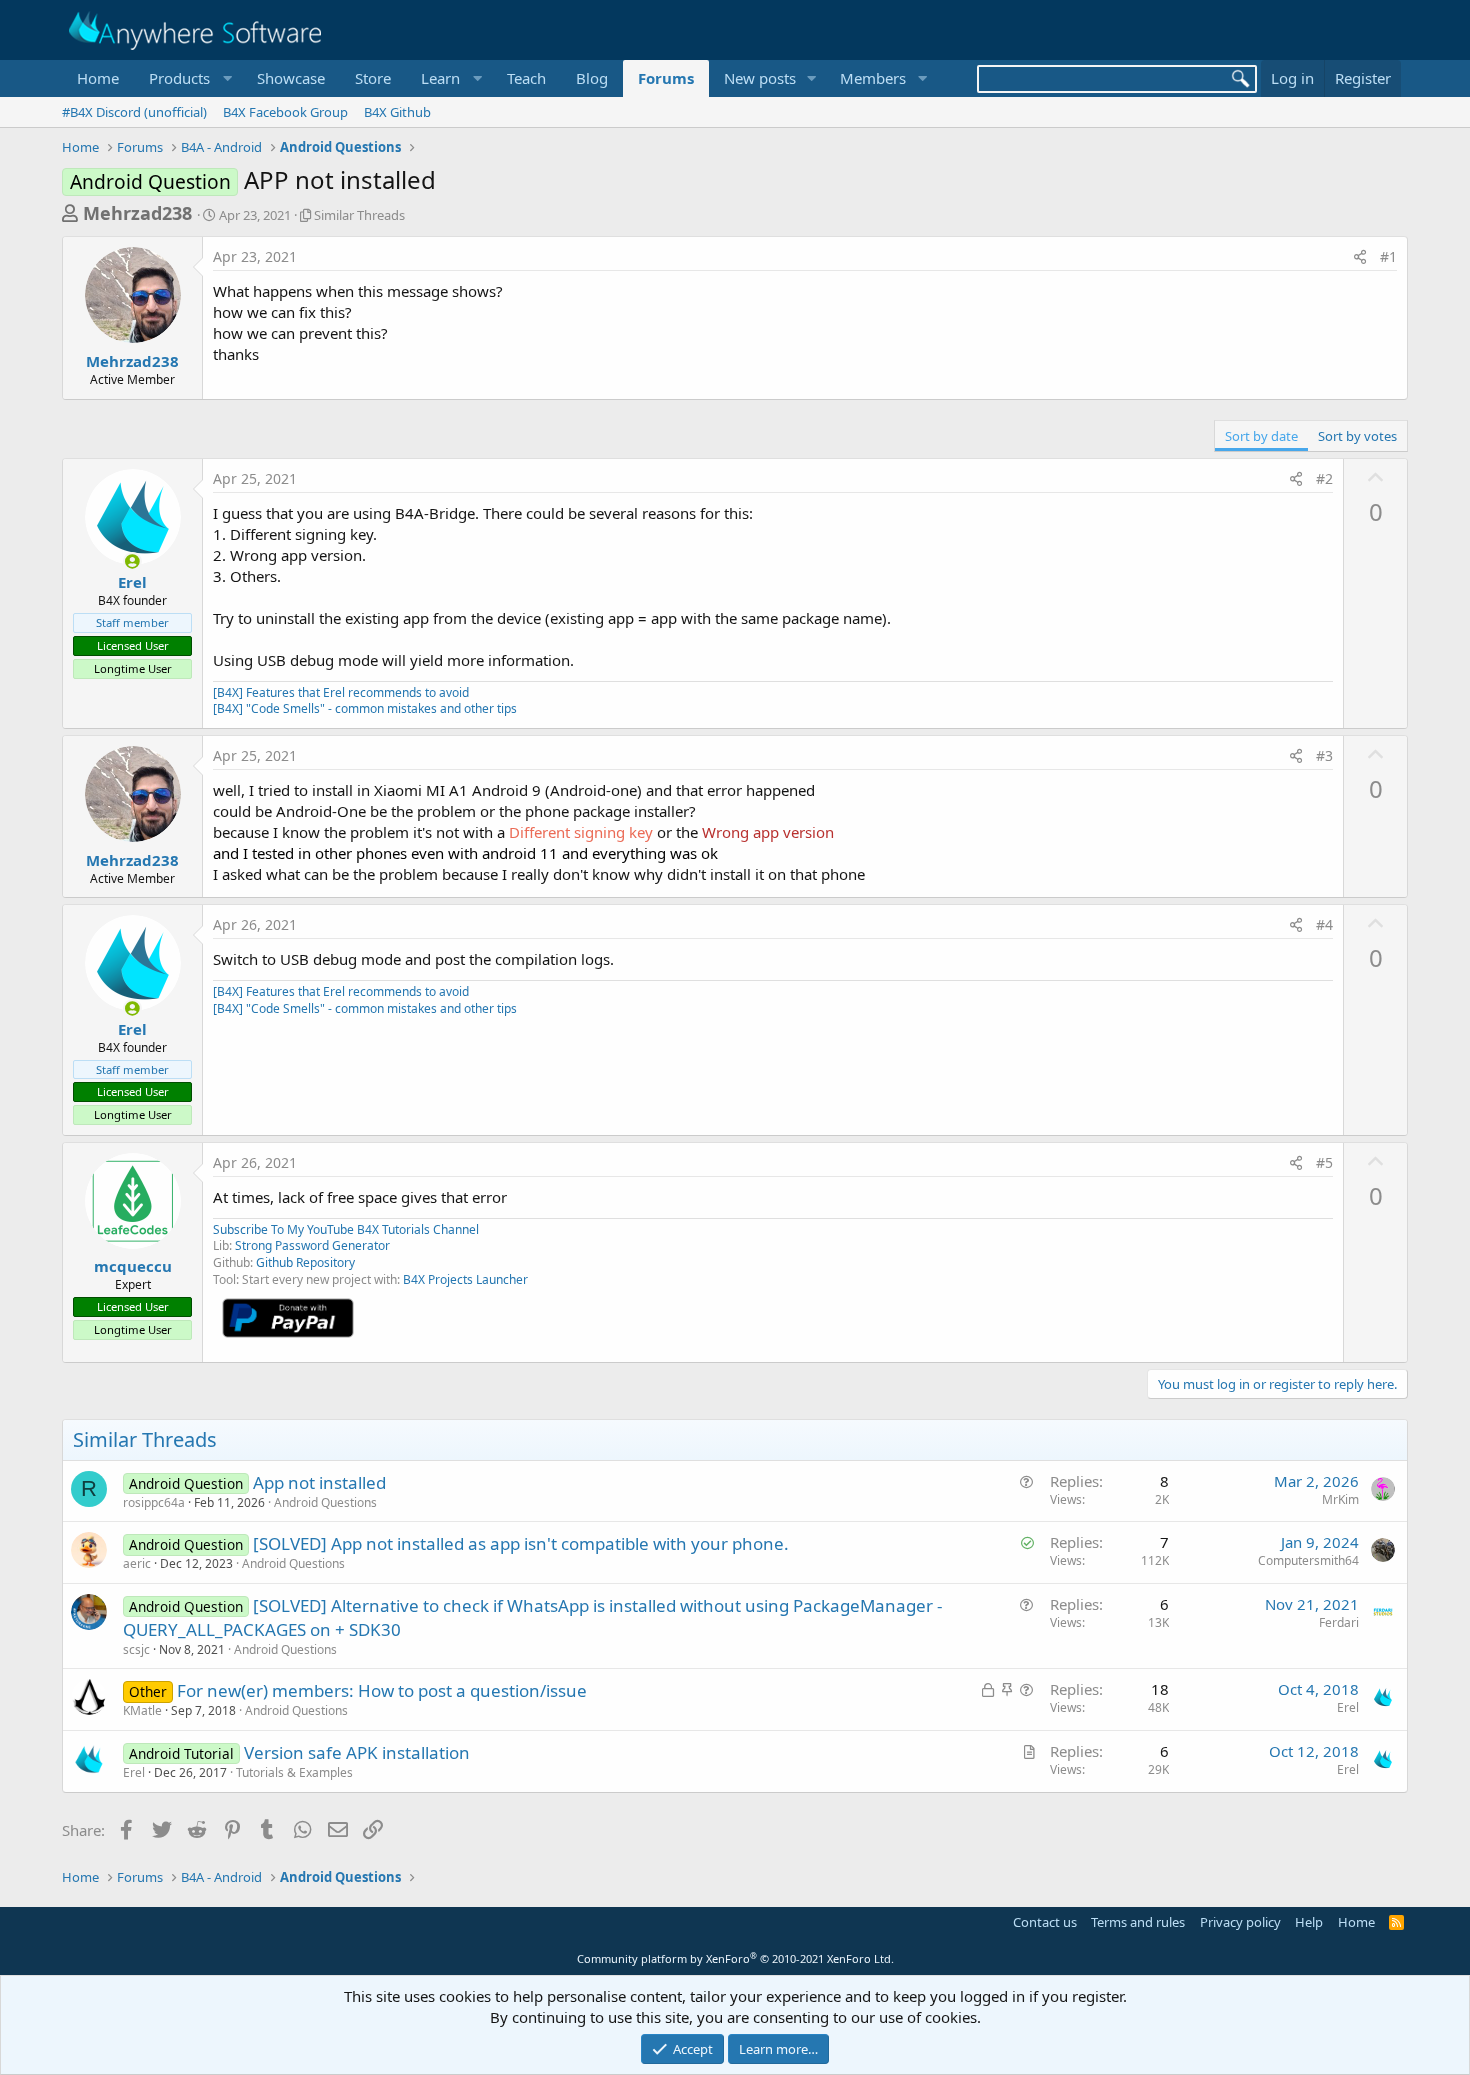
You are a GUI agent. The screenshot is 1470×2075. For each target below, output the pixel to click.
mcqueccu (133, 1266)
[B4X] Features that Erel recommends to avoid (341, 692)
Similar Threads (359, 215)
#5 (1324, 1162)
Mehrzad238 (137, 213)
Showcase (291, 78)
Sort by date (1261, 436)
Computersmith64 (1308, 1560)
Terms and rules (1138, 1922)
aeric (137, 1563)
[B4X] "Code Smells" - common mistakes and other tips (365, 708)
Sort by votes (1357, 436)
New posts (760, 78)
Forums (666, 78)
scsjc (136, 1649)
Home (98, 78)
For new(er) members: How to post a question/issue (382, 1690)
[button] (188, 78)
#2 (1324, 478)
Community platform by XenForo (735, 1958)
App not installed (319, 1482)
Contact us (1045, 1922)
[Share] (1360, 257)
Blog (592, 78)
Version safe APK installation (357, 1752)
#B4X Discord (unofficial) (134, 112)
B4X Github (397, 112)
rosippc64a (154, 1502)
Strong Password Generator (312, 1245)
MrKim (1340, 1499)
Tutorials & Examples (294, 1772)
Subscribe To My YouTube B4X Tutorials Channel (346, 1229)
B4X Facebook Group (285, 112)
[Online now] (132, 561)
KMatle (142, 1710)
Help (1309, 1922)
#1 (1388, 256)
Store (373, 78)
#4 (1324, 924)
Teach (526, 78)
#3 (1324, 755)
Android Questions (325, 1502)
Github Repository (305, 1262)
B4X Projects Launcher (465, 1279)
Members (873, 78)
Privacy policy (1240, 1922)
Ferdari (1339, 1622)
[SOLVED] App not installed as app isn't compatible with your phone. (521, 1543)
